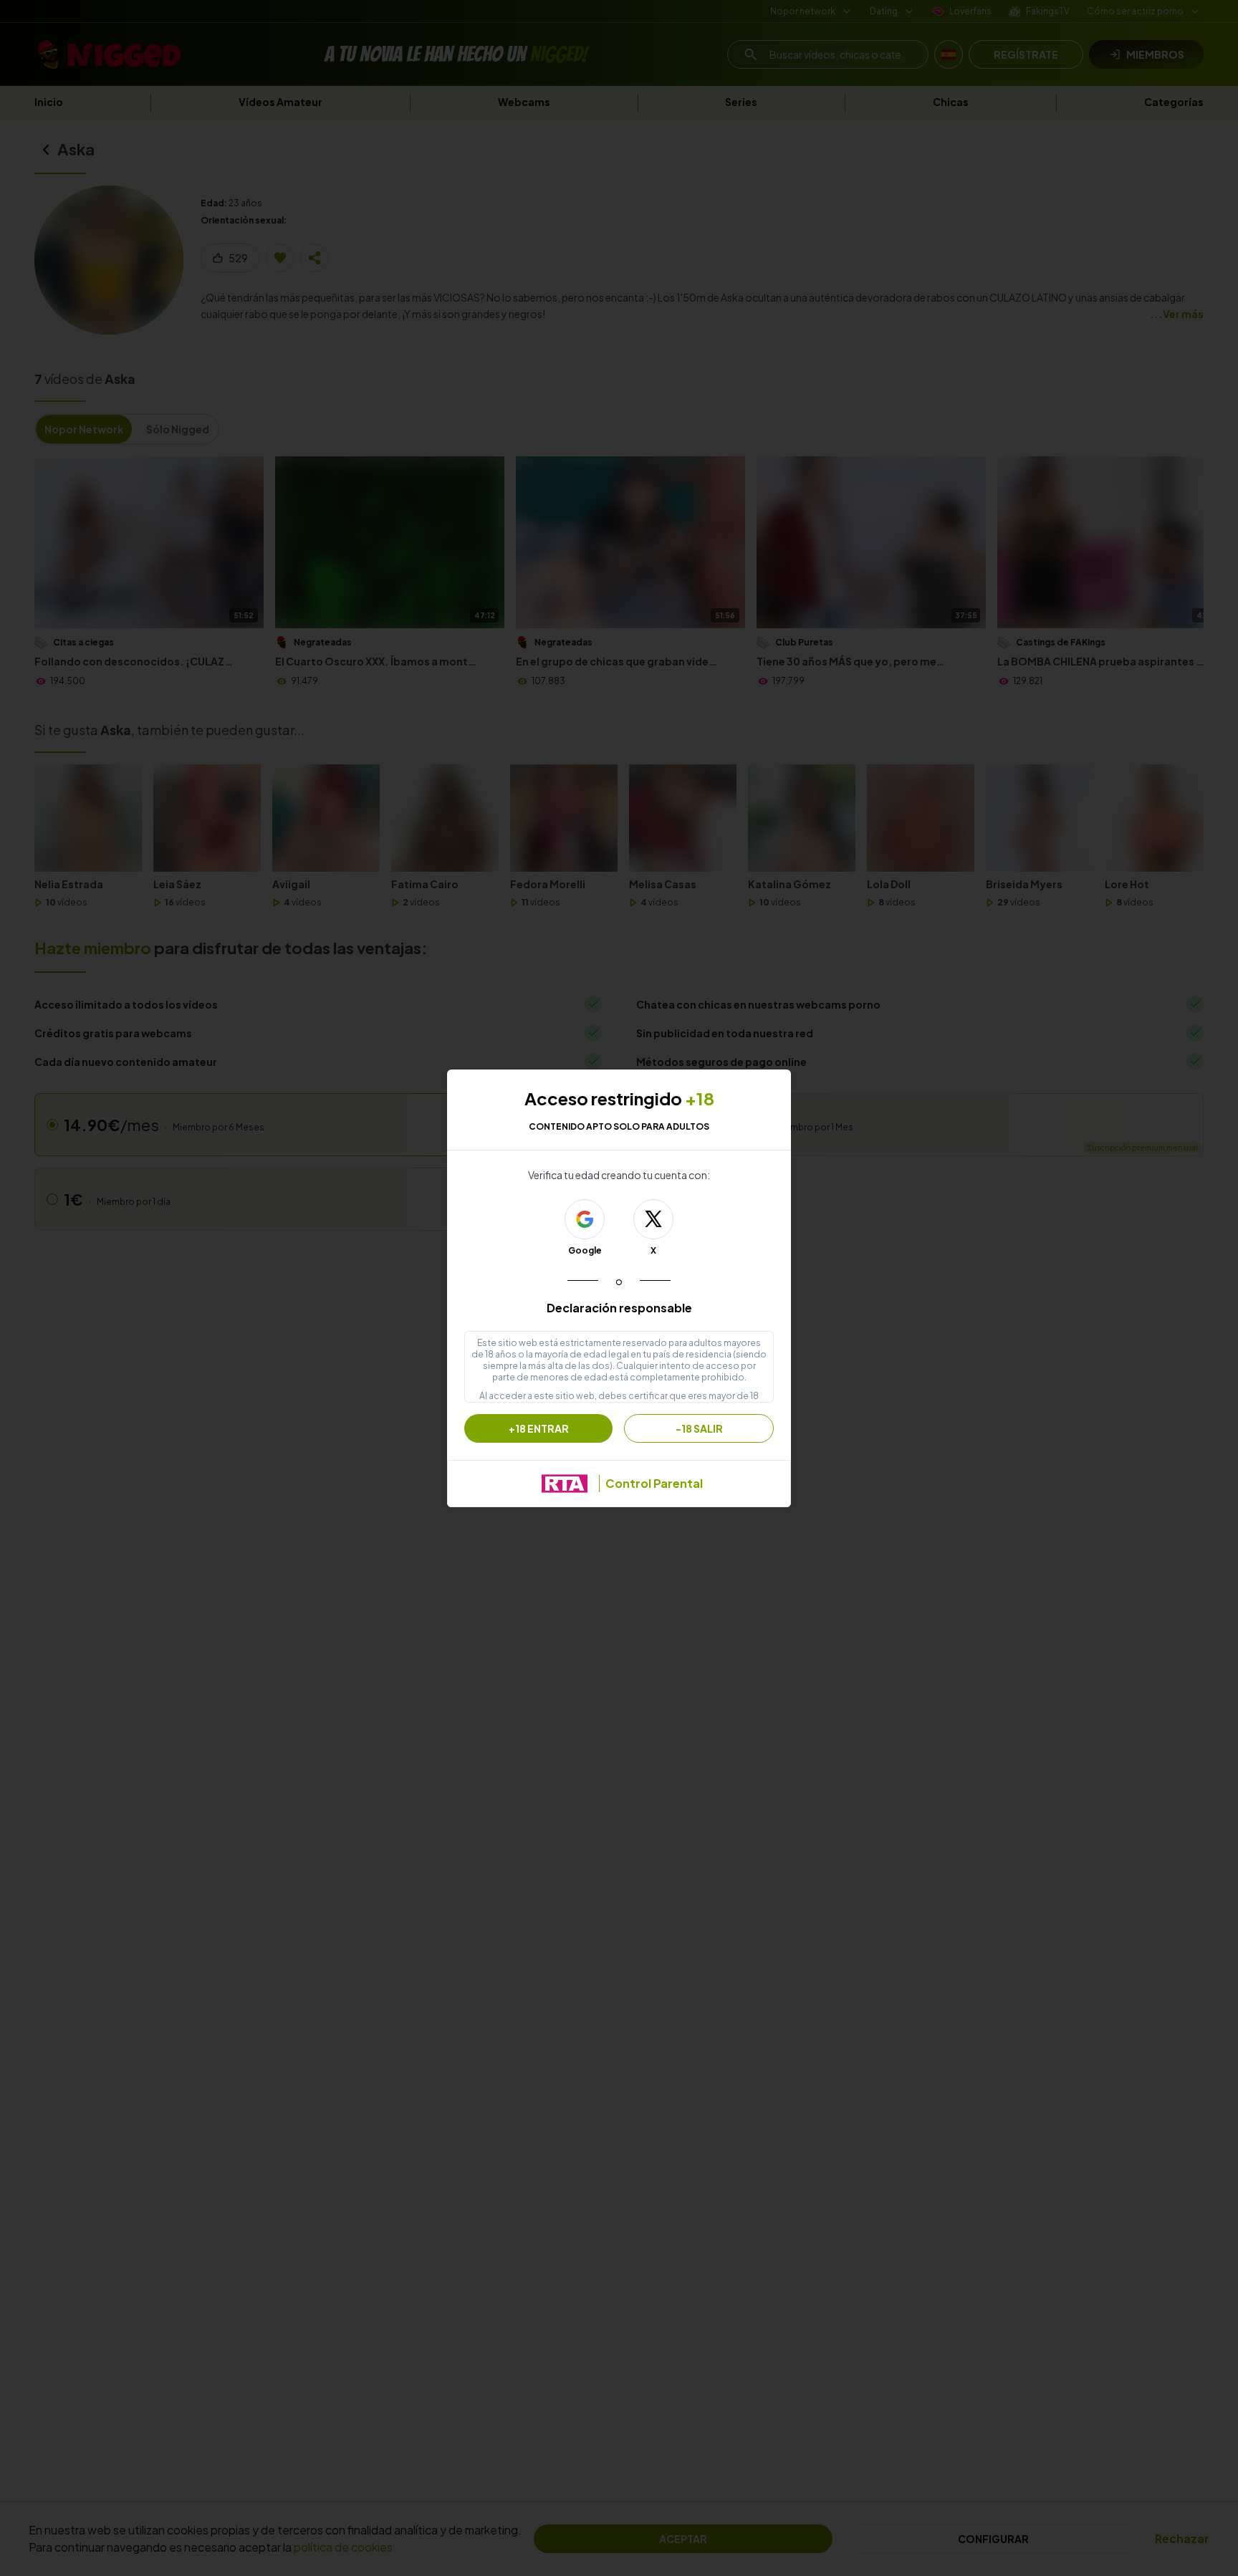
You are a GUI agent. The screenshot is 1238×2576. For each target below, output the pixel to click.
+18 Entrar (539, 1428)
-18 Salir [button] (699, 1428)
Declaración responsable (619, 1308)
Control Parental (654, 1483)
